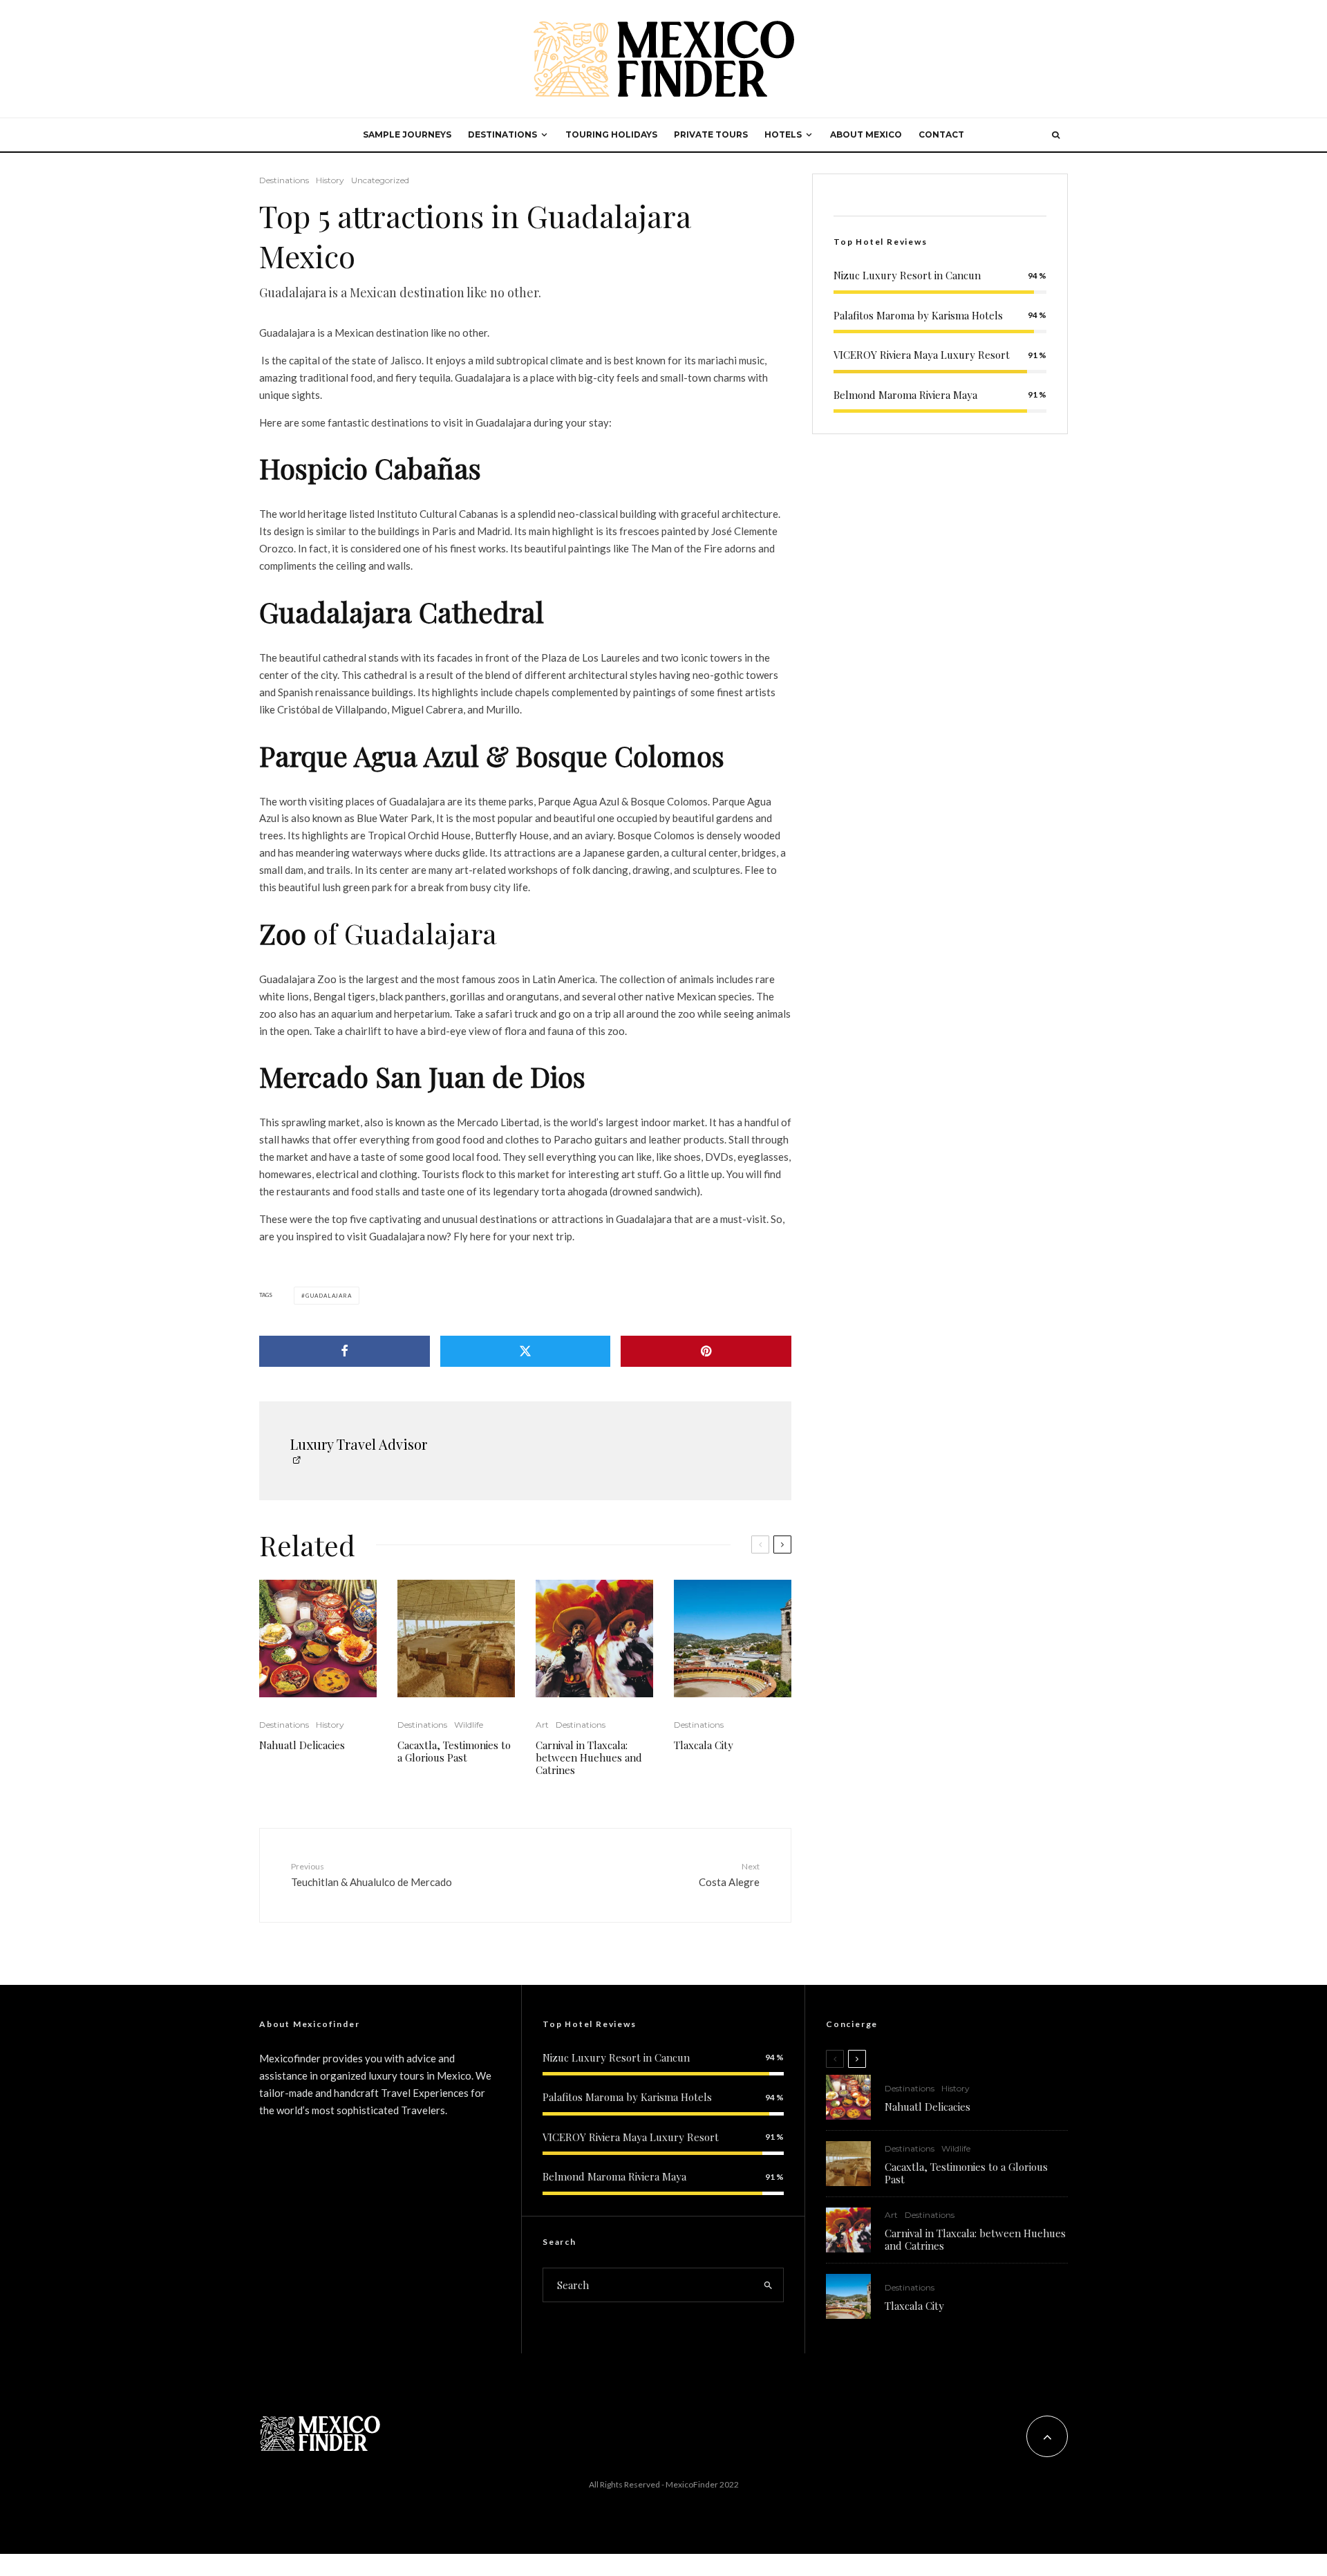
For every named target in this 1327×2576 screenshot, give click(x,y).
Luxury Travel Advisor (359, 1444)
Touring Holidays (611, 134)
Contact (941, 134)
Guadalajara (329, 1296)
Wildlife (469, 1725)
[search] (768, 2285)
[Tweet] (526, 1351)
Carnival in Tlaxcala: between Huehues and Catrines (589, 1757)
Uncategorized (380, 180)
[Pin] (706, 1351)
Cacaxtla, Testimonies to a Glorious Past (454, 1751)
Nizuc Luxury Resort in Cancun (907, 275)
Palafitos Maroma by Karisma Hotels (918, 315)
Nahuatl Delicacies (302, 1745)
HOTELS (783, 134)
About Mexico (866, 134)
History (330, 180)
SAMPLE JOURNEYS (407, 134)
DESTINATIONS (502, 134)
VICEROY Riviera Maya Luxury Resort (922, 355)
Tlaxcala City (704, 1745)
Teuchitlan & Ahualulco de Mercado (371, 1875)
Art (542, 1725)
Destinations (284, 180)
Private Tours (711, 134)
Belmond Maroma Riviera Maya (905, 395)
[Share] (345, 1351)
